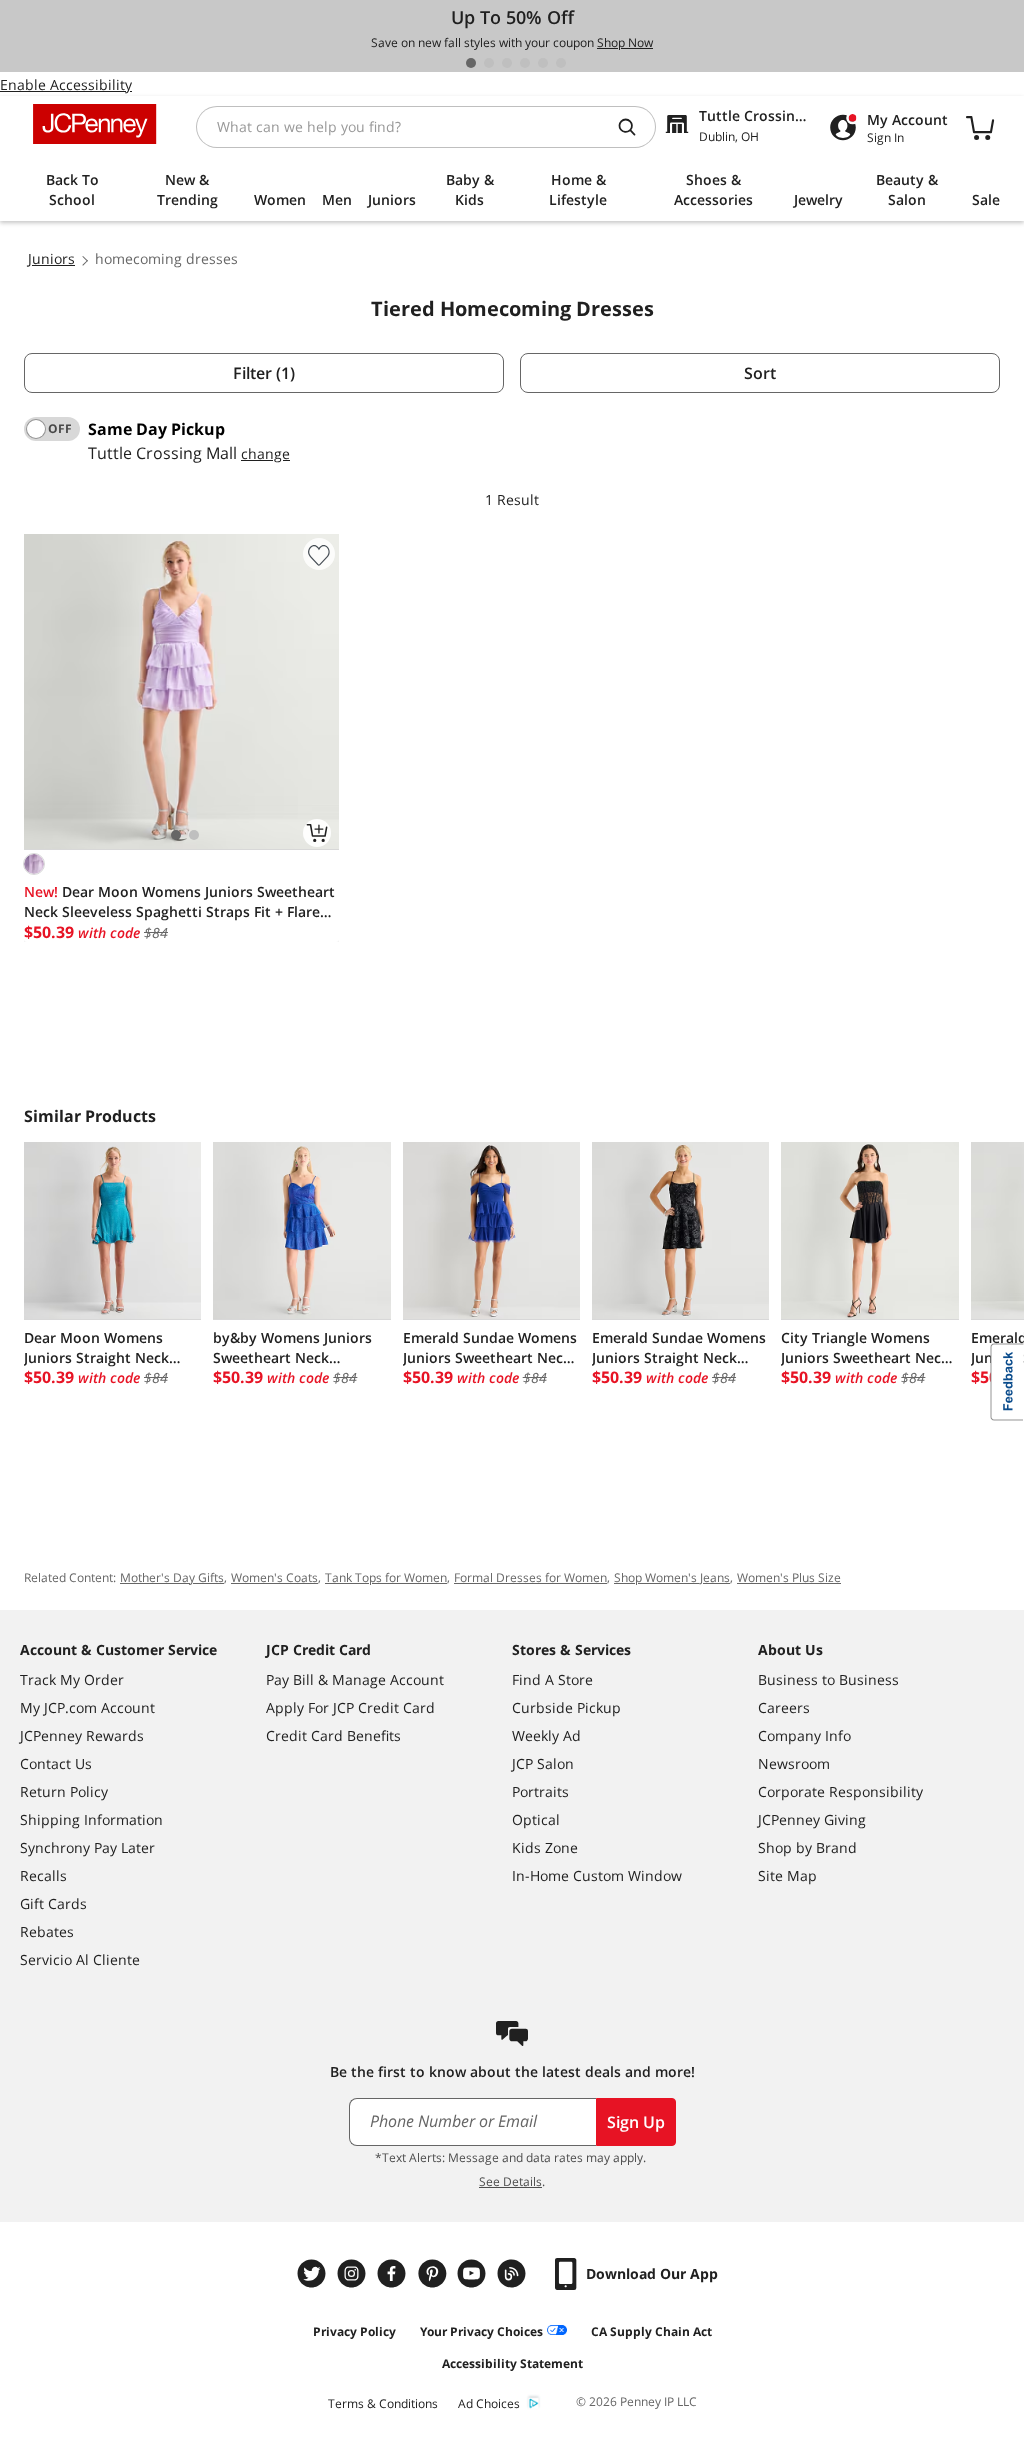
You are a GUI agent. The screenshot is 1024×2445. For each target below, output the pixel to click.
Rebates (47, 1931)
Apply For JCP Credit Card (350, 1707)
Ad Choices (489, 2403)
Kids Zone (545, 1847)
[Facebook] (394, 2273)
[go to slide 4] (525, 63)
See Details (510, 2181)
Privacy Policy (354, 2331)
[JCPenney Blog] (514, 2273)
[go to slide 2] (489, 63)
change (265, 453)
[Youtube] (474, 2273)
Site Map (787, 1875)
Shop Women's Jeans (672, 1577)
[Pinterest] (434, 2273)
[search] (635, 127)
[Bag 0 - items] (980, 127)
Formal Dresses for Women (530, 1577)
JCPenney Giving (812, 1819)
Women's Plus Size (789, 1577)
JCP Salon (543, 1763)
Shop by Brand (807, 1847)
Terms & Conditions (383, 2403)
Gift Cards (53, 1903)
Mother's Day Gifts (172, 1577)
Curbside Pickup (566, 1707)
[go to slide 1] (471, 63)
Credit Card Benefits (333, 1735)
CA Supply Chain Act (651, 2331)
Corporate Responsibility (840, 1791)
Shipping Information (91, 1819)
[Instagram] (354, 2273)
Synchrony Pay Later (87, 1847)
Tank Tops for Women (386, 1577)
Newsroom (794, 1763)
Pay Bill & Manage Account (355, 1679)
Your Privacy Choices (481, 2331)
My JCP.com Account (87, 1707)
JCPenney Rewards (82, 1735)
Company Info (804, 1735)
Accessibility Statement (512, 2363)
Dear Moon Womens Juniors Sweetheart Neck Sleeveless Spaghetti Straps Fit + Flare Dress (179, 902)
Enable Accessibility (66, 84)
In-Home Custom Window (597, 1875)
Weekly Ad (546, 1735)
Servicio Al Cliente (80, 1959)
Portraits (540, 1791)
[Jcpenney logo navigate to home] (94, 124)
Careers (784, 1707)
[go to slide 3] (507, 63)
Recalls (43, 1875)
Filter (264, 373)
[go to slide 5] (543, 63)
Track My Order (72, 1679)
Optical (536, 1819)
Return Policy (64, 1791)
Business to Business (828, 1679)
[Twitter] (314, 2273)
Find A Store (552, 1679)
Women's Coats (274, 1577)
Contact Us (56, 1763)
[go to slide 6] (561, 63)
